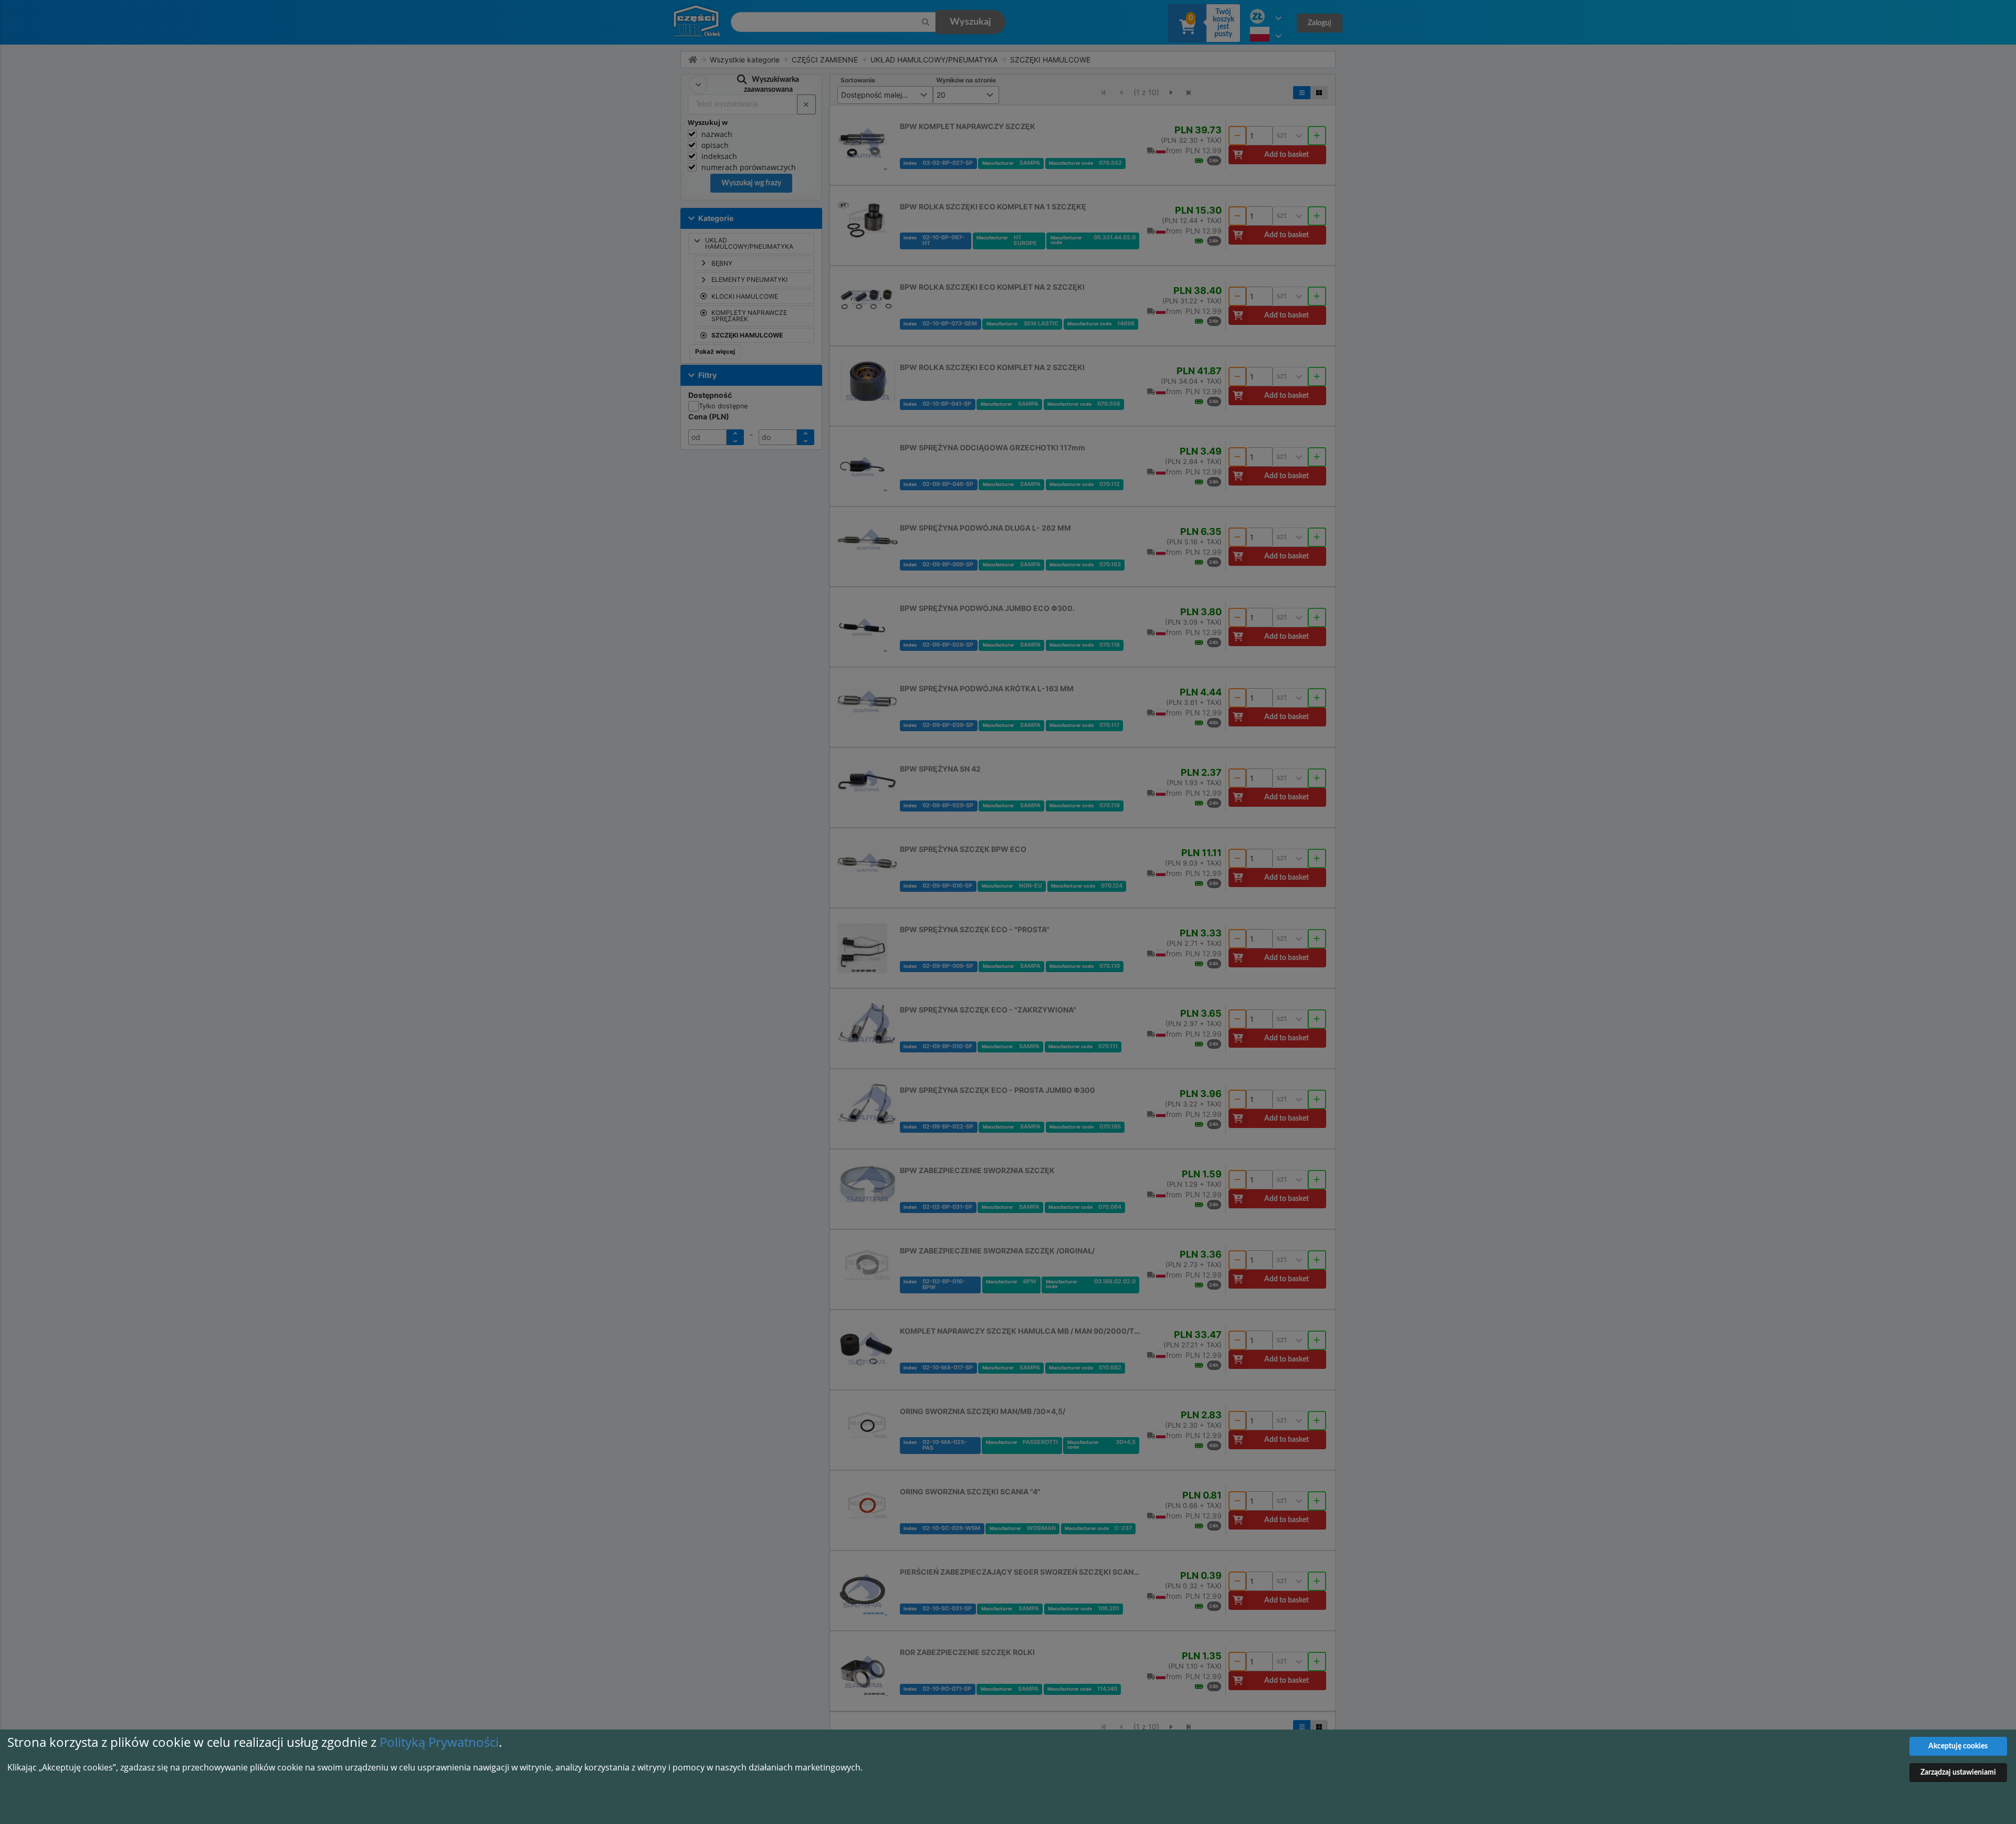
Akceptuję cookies (1958, 1746)
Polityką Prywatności (439, 1742)
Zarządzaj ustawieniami (1958, 1773)
